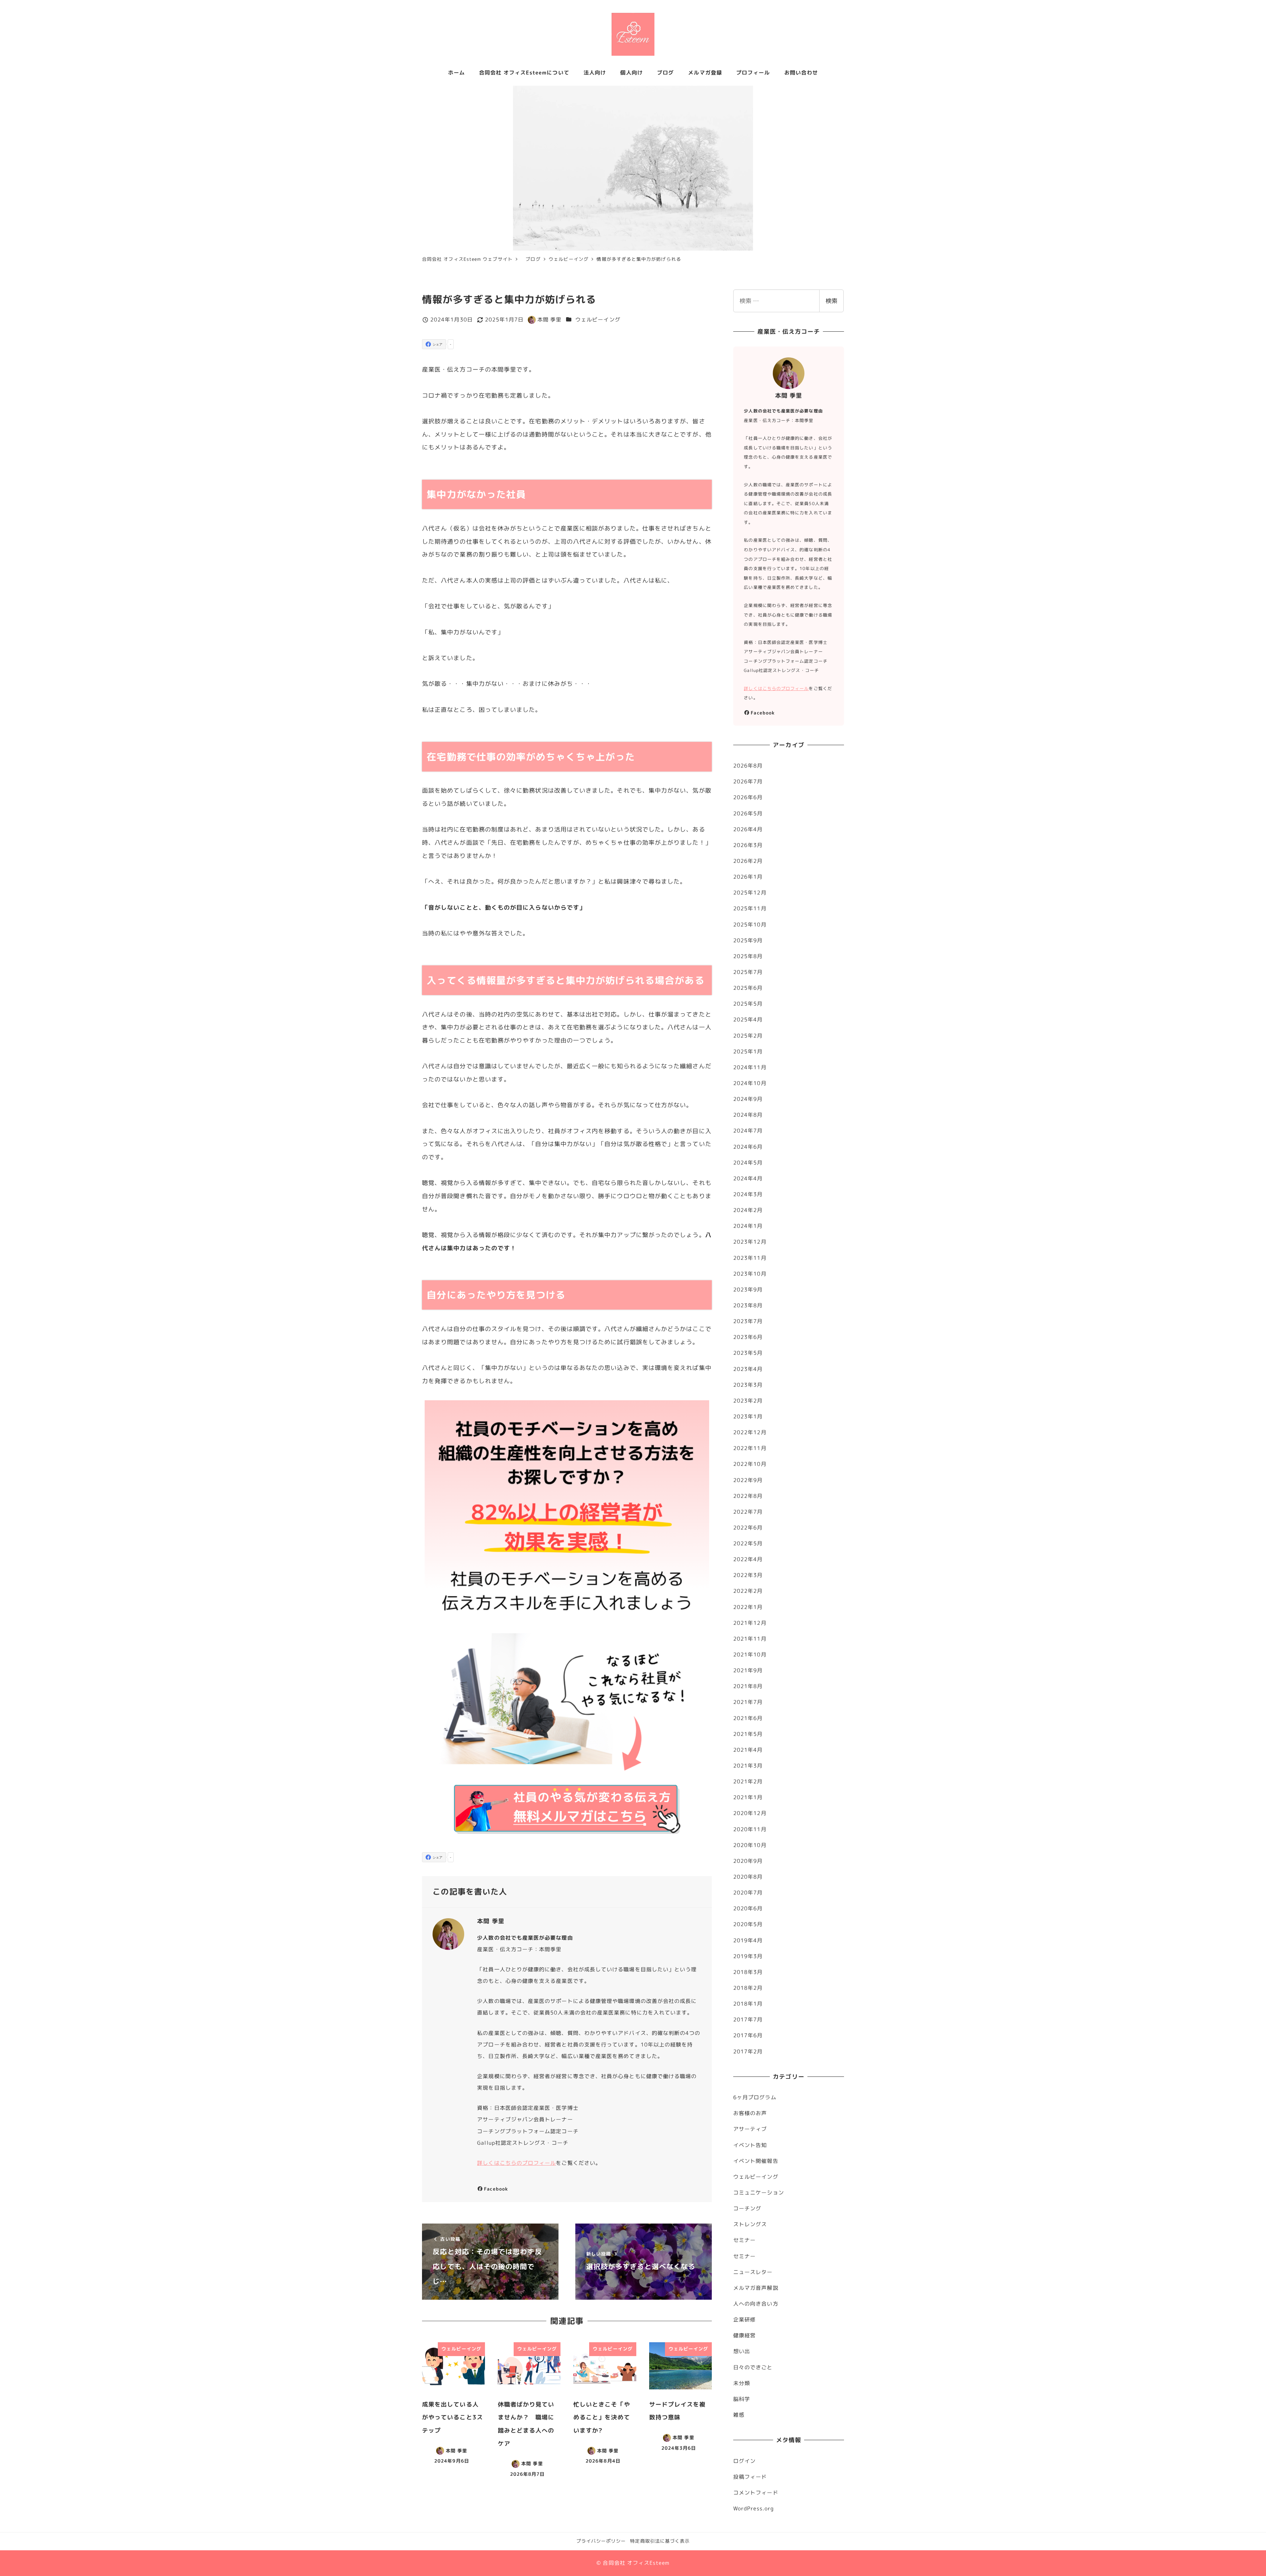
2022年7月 (748, 1512)
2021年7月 (748, 1702)
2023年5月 (748, 1353)
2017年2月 (748, 2051)
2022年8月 (748, 1496)
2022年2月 (748, 1591)
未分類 (742, 2383)
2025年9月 (748, 940)
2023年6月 (748, 1337)
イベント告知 (750, 2145)
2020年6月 (748, 1908)
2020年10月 (750, 1845)
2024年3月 (748, 1194)
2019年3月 (748, 1956)
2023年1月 (748, 1416)
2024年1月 (748, 1226)
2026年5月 (748, 813)
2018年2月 (748, 1988)
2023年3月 (748, 1385)
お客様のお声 (750, 2113)
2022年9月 (748, 1480)
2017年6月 (748, 2035)
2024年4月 (748, 1178)
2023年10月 (750, 1274)
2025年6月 (748, 988)
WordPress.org (754, 2508)
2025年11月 (750, 908)
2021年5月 (748, 1734)
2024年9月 (748, 1099)
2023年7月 (748, 1321)
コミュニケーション (759, 2193)
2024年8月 (748, 1115)
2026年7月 (748, 781)
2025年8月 (748, 956)
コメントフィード (756, 2493)
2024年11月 (750, 1067)
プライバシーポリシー (601, 2541)
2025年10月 (750, 924)
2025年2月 (748, 1036)
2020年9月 (748, 1861)
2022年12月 (750, 1432)
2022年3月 (748, 1575)
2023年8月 (748, 1305)
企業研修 (744, 2319)
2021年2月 (748, 1781)
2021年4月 (748, 1750)
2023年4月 (748, 1369)
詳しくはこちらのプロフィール (516, 2163)
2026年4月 (748, 829)
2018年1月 (748, 2004)
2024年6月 (748, 1147)
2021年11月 (750, 1639)
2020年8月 (748, 1877)
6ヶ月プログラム (755, 2097)
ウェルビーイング (598, 319)
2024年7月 (748, 1131)
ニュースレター (753, 2272)
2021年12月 (750, 1623)
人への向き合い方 (756, 2304)
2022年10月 (750, 1464)
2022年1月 (748, 1607)
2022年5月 (748, 1543)
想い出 (742, 2351)
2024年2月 (748, 1210)
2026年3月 (748, 845)
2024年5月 (748, 1163)
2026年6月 (748, 797)
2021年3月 (748, 1766)
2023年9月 (748, 1289)
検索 (831, 301)
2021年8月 (748, 1686)
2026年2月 (748, 861)
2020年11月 (750, 1829)
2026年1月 (748, 877)
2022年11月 (750, 1448)
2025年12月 (750, 893)
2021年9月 (748, 1670)
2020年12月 (750, 1813)
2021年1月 (748, 1797)
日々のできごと (753, 2367)
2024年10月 (750, 1083)
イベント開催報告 (756, 2161)
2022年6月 (748, 1528)
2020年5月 (748, 1924)
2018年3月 (748, 1972)
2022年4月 (748, 1559)
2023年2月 (748, 1401)
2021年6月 (748, 1718)
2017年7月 (748, 2019)
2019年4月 (748, 1940)
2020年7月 (748, 1893)
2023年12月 (750, 1242)
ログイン (744, 2461)
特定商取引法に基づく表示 (660, 2541)
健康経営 (744, 2335)
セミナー (744, 2240)
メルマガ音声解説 (756, 2288)
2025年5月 (748, 1004)
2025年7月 (748, 972)
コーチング (747, 2208)
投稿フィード (750, 2477)
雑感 (739, 2415)
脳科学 (742, 2399)
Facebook (496, 2189)
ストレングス (750, 2224)
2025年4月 (748, 1019)
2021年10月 (750, 1654)
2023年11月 (750, 1258)
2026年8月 (748, 766)
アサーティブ (750, 2129)
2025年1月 (748, 1051)
